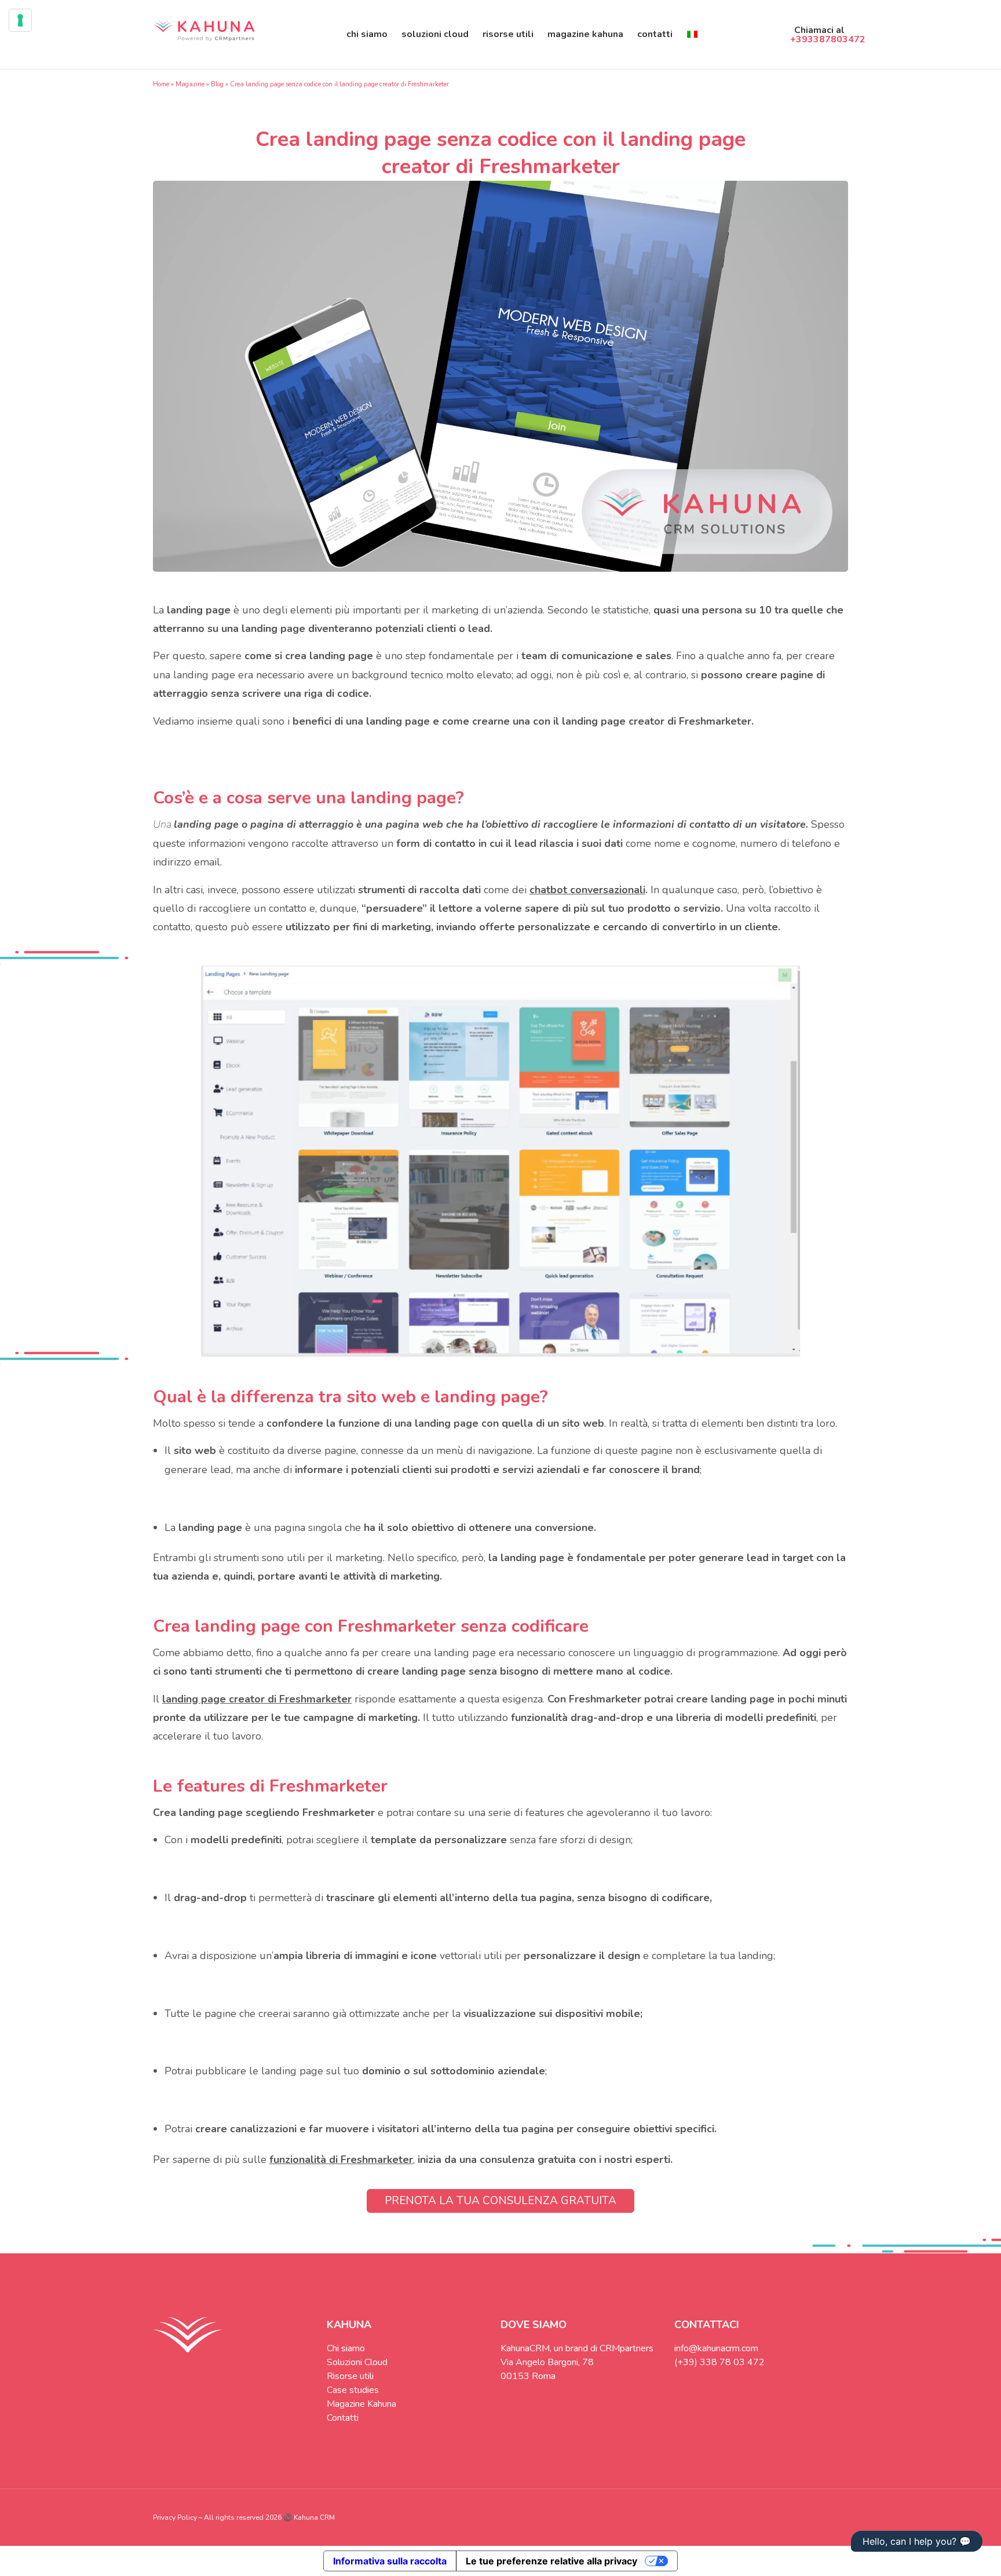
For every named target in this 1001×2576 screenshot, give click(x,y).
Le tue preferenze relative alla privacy (551, 2561)
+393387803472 (828, 39)
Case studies (353, 2390)
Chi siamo (367, 34)
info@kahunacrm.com (716, 2348)
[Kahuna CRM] (204, 34)
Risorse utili (508, 34)
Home (161, 84)
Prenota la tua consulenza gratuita (500, 2201)
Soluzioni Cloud (435, 34)
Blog (217, 84)
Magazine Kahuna (585, 34)
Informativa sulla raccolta (390, 2561)
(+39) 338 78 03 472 (719, 2362)
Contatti (655, 34)
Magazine (190, 84)
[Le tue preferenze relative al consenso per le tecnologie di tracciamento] (20, 20)
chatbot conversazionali (587, 890)
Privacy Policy (175, 2517)
